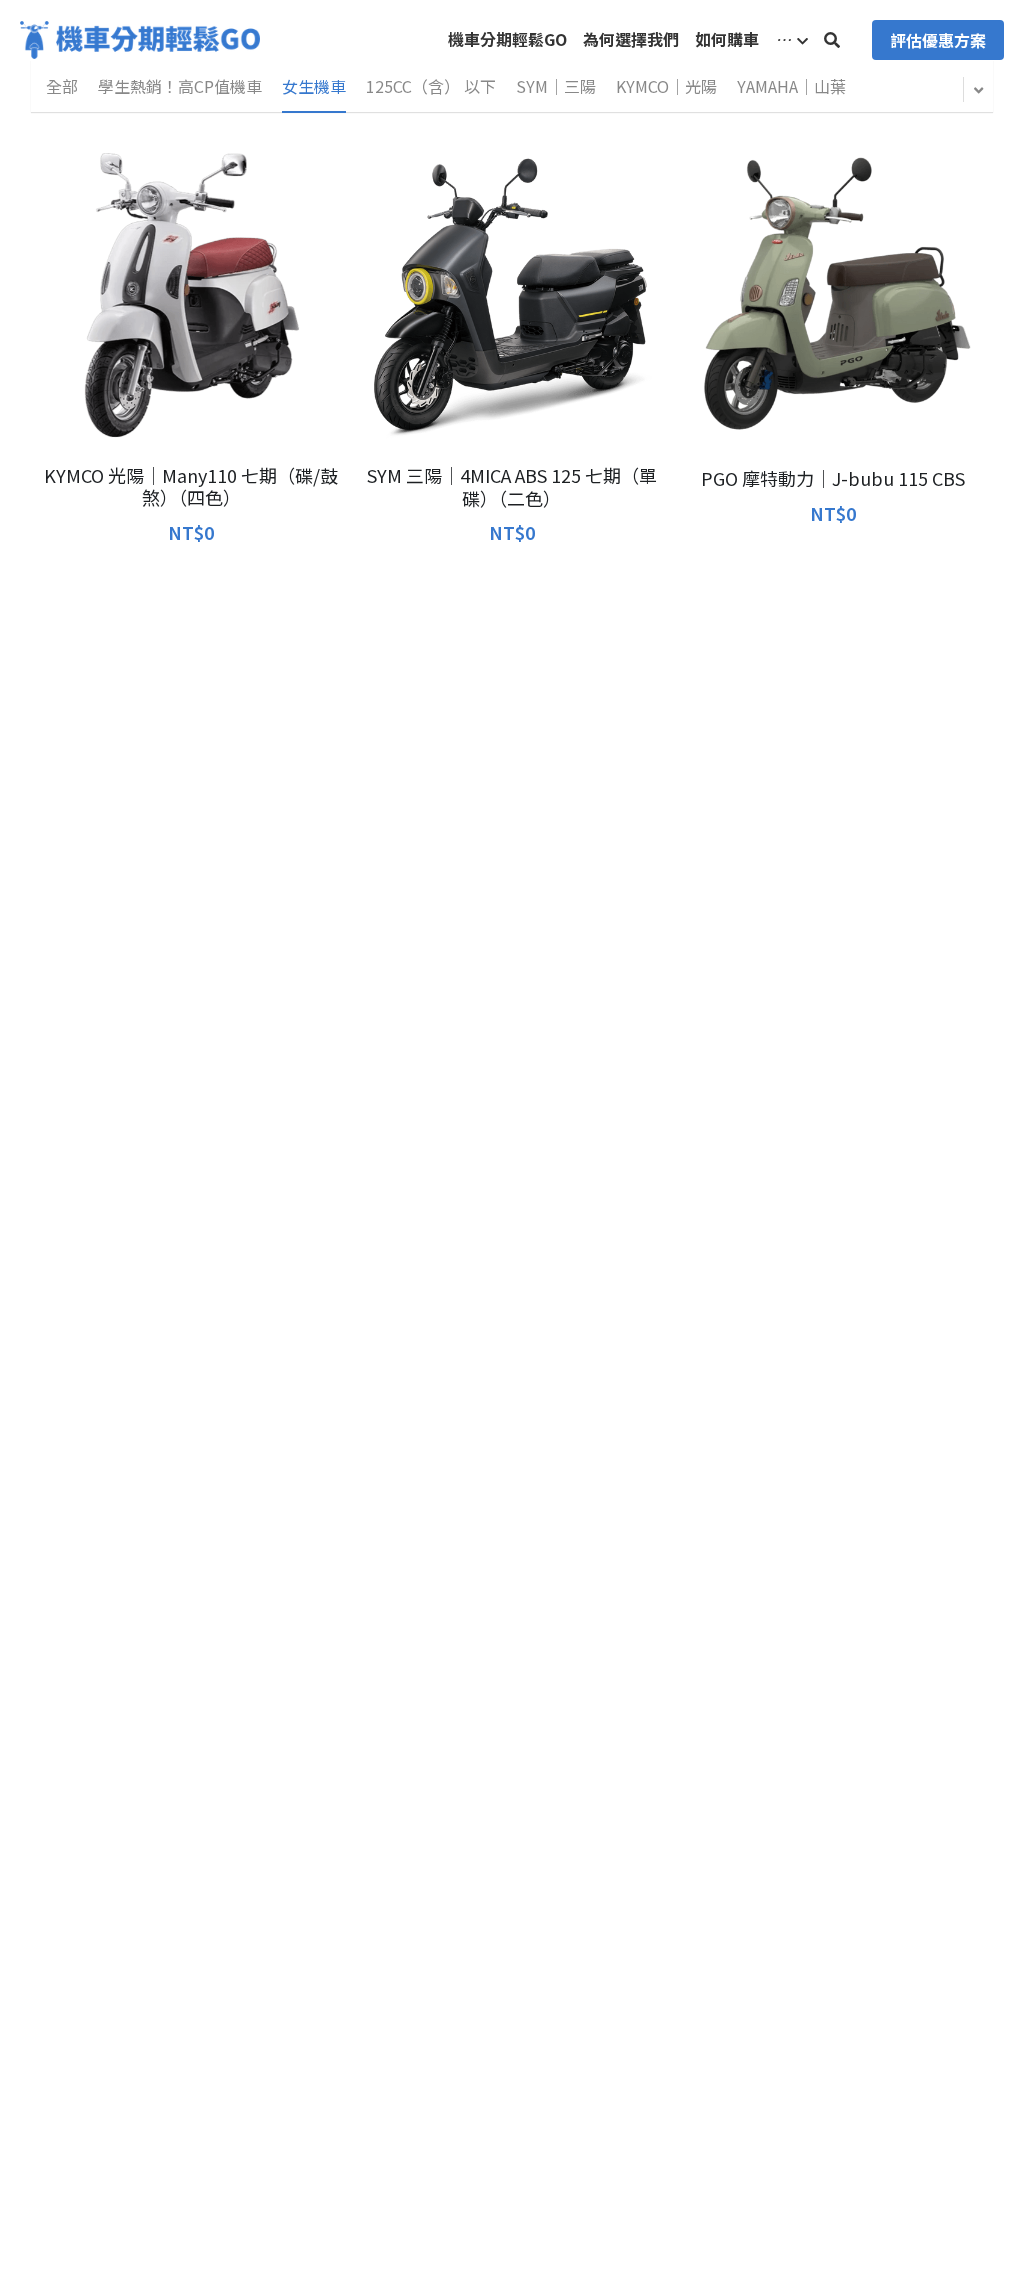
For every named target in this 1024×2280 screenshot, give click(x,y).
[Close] (752, 969)
